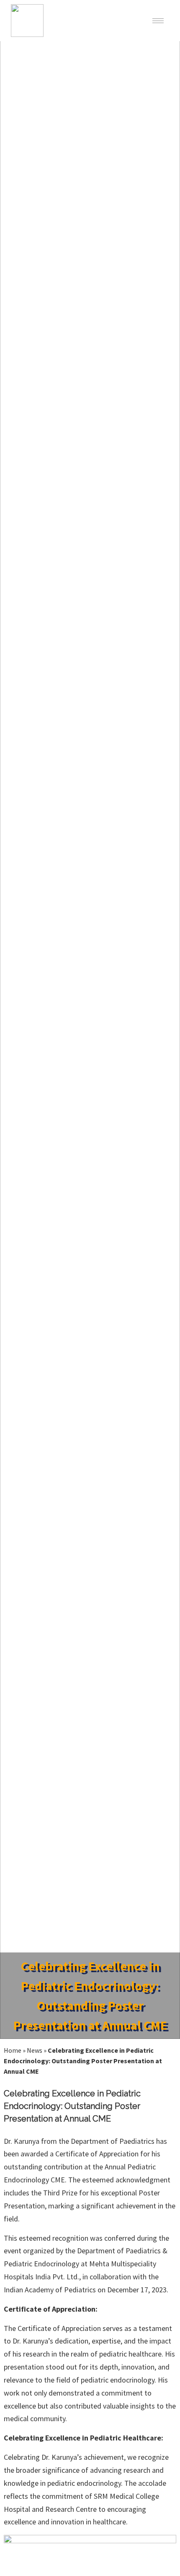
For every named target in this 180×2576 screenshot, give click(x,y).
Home (13, 2050)
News (35, 2050)
